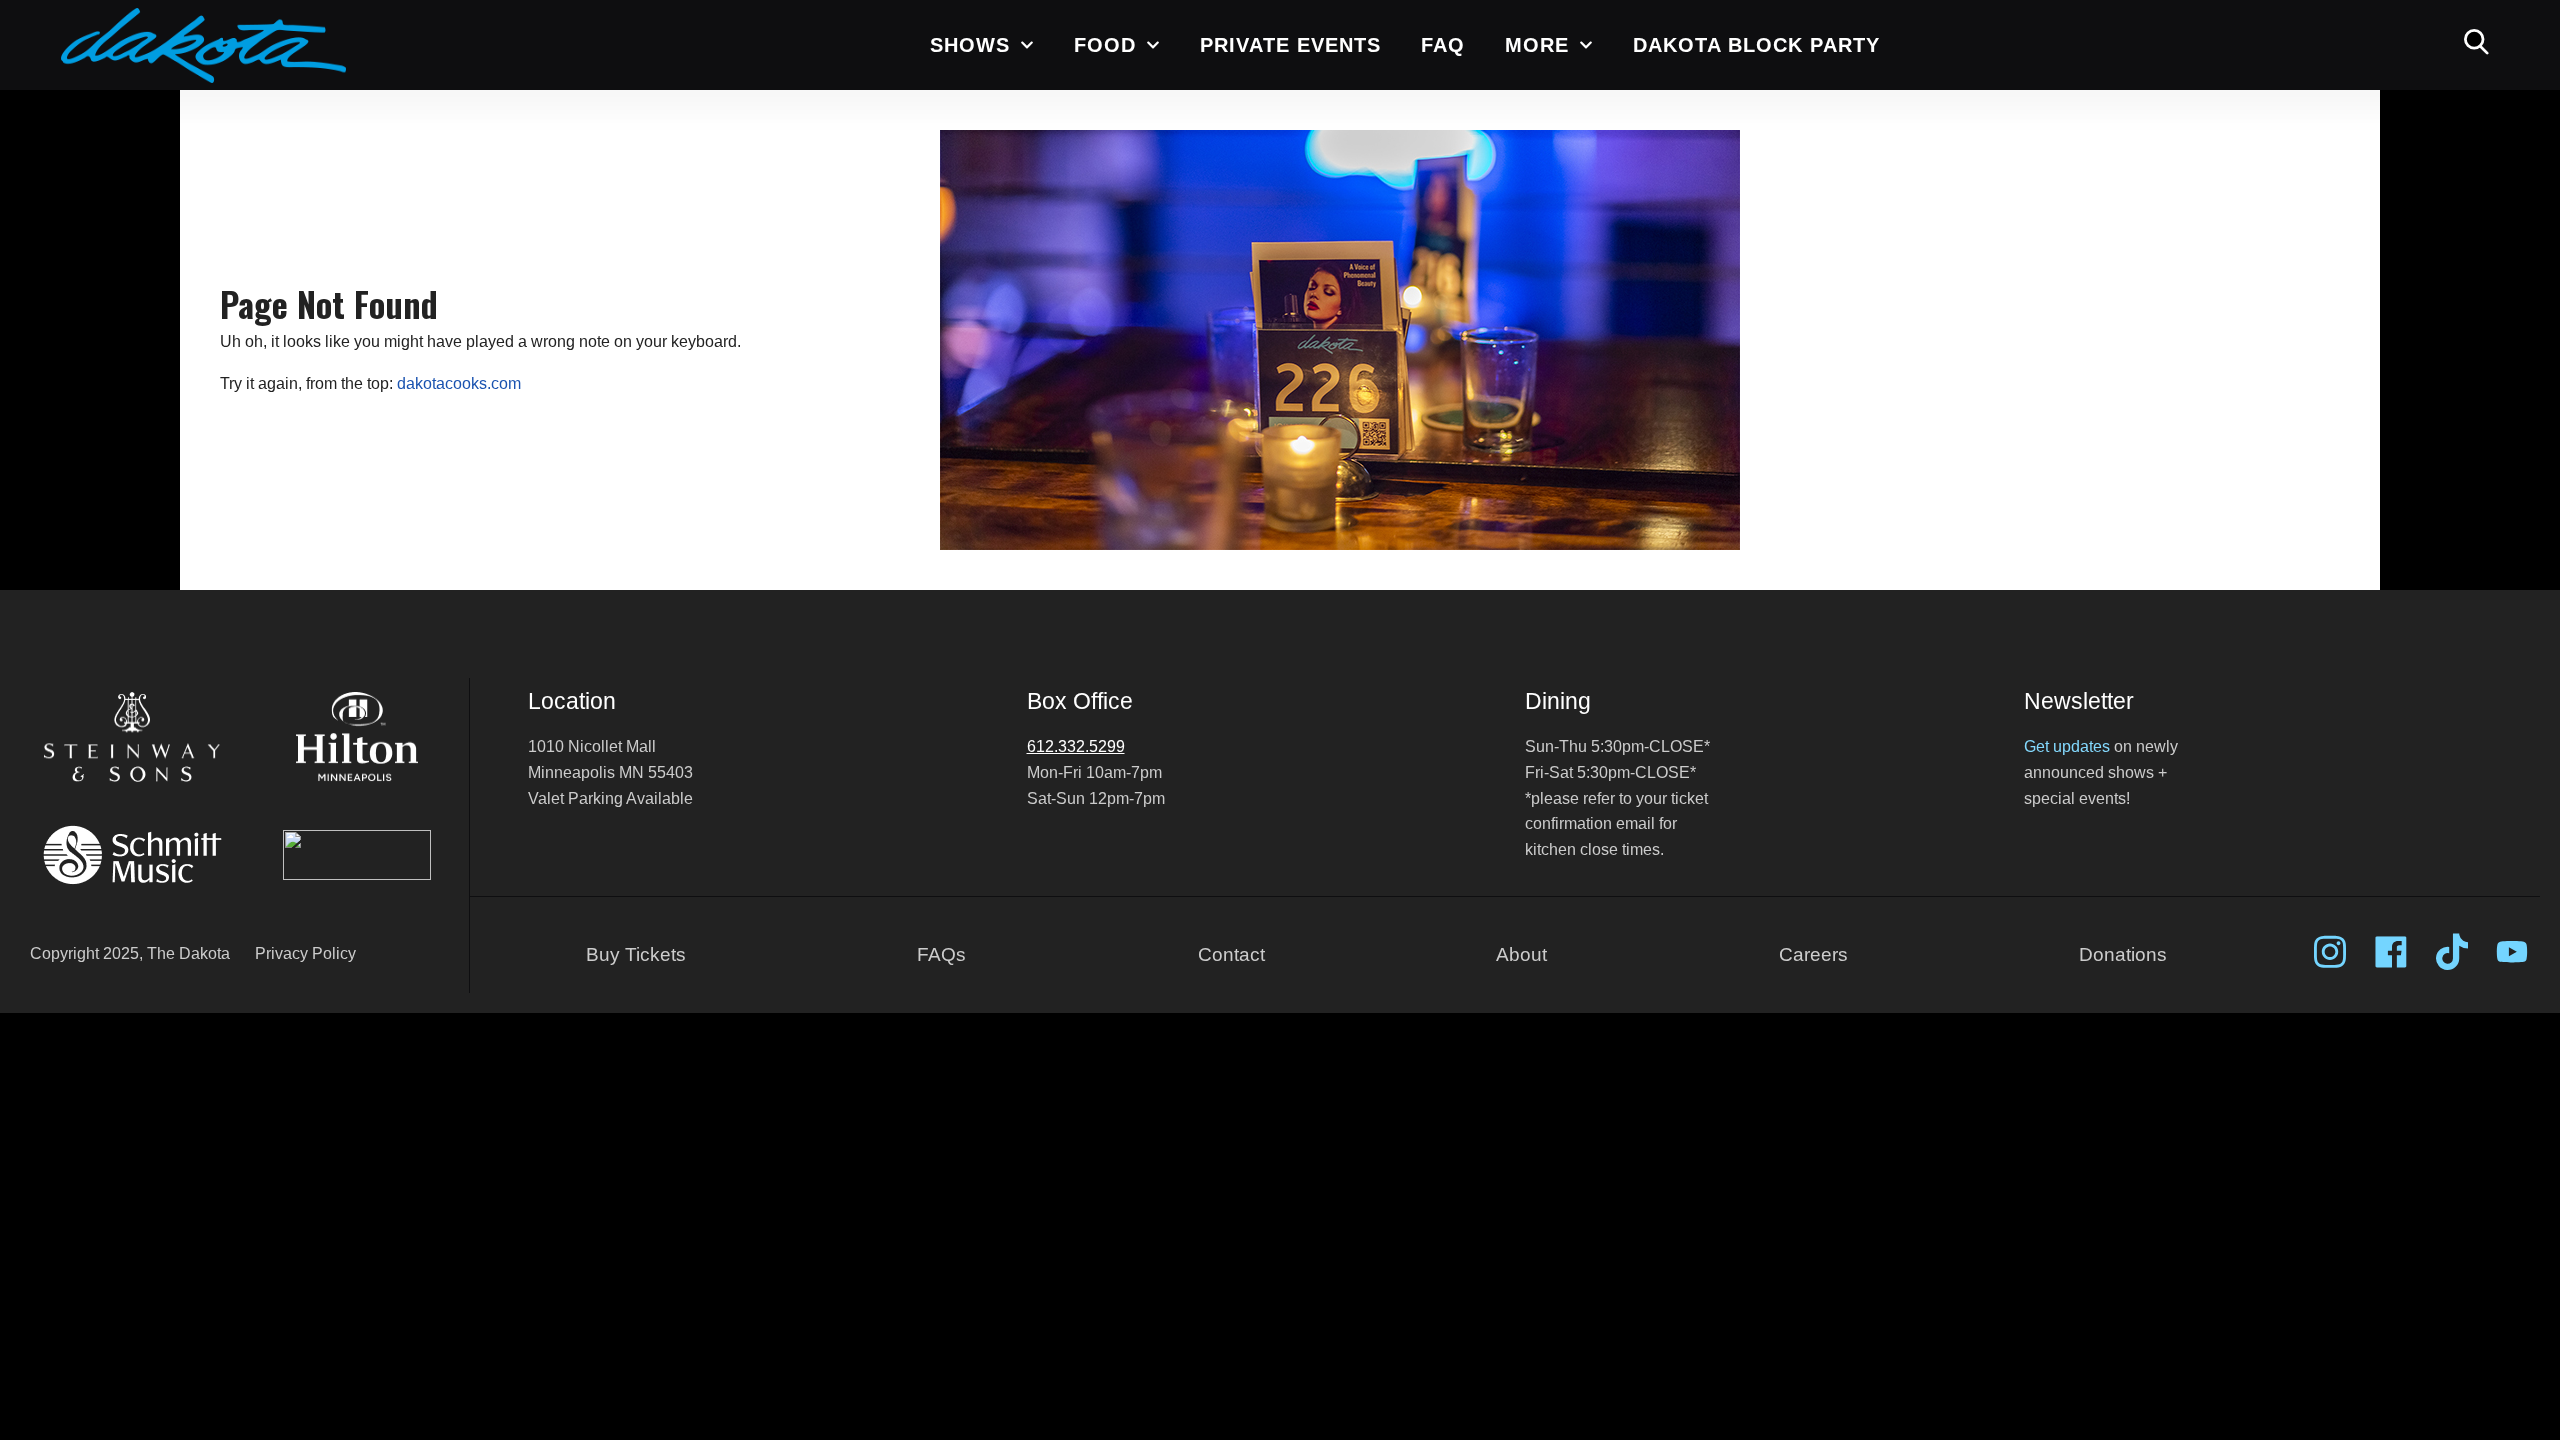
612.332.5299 (1076, 746)
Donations (2123, 954)
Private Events (1290, 45)
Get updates (2067, 746)
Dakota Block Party (1756, 45)
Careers (1813, 954)
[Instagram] (2330, 952)
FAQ (1443, 45)
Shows (970, 45)
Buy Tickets (636, 954)
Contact (1231, 954)
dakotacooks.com (459, 383)
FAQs (941, 954)
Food (1105, 45)
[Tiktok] (2452, 952)
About (1521, 954)
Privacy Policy (305, 953)
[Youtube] (2512, 952)
